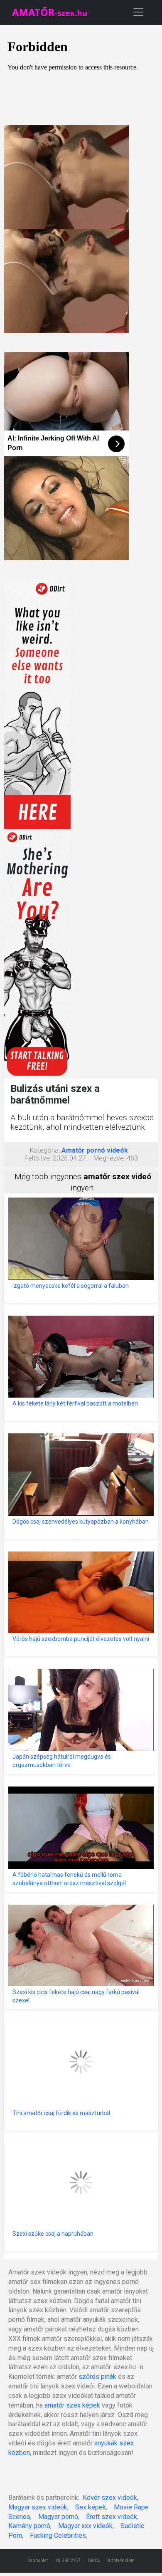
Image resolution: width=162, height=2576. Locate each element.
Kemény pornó (29, 2526)
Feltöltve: (38, 1158)
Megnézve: (109, 1158)
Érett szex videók (112, 2517)
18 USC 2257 (68, 2561)
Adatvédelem (121, 2561)
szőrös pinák (97, 2377)
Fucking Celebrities (58, 2535)
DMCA (94, 2561)
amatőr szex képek (72, 2405)
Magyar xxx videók (85, 2526)
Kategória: (45, 1150)
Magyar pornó (58, 2517)
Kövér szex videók (110, 2498)
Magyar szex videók (38, 2507)
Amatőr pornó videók (95, 1150)
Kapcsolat (38, 2561)
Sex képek (91, 2507)
